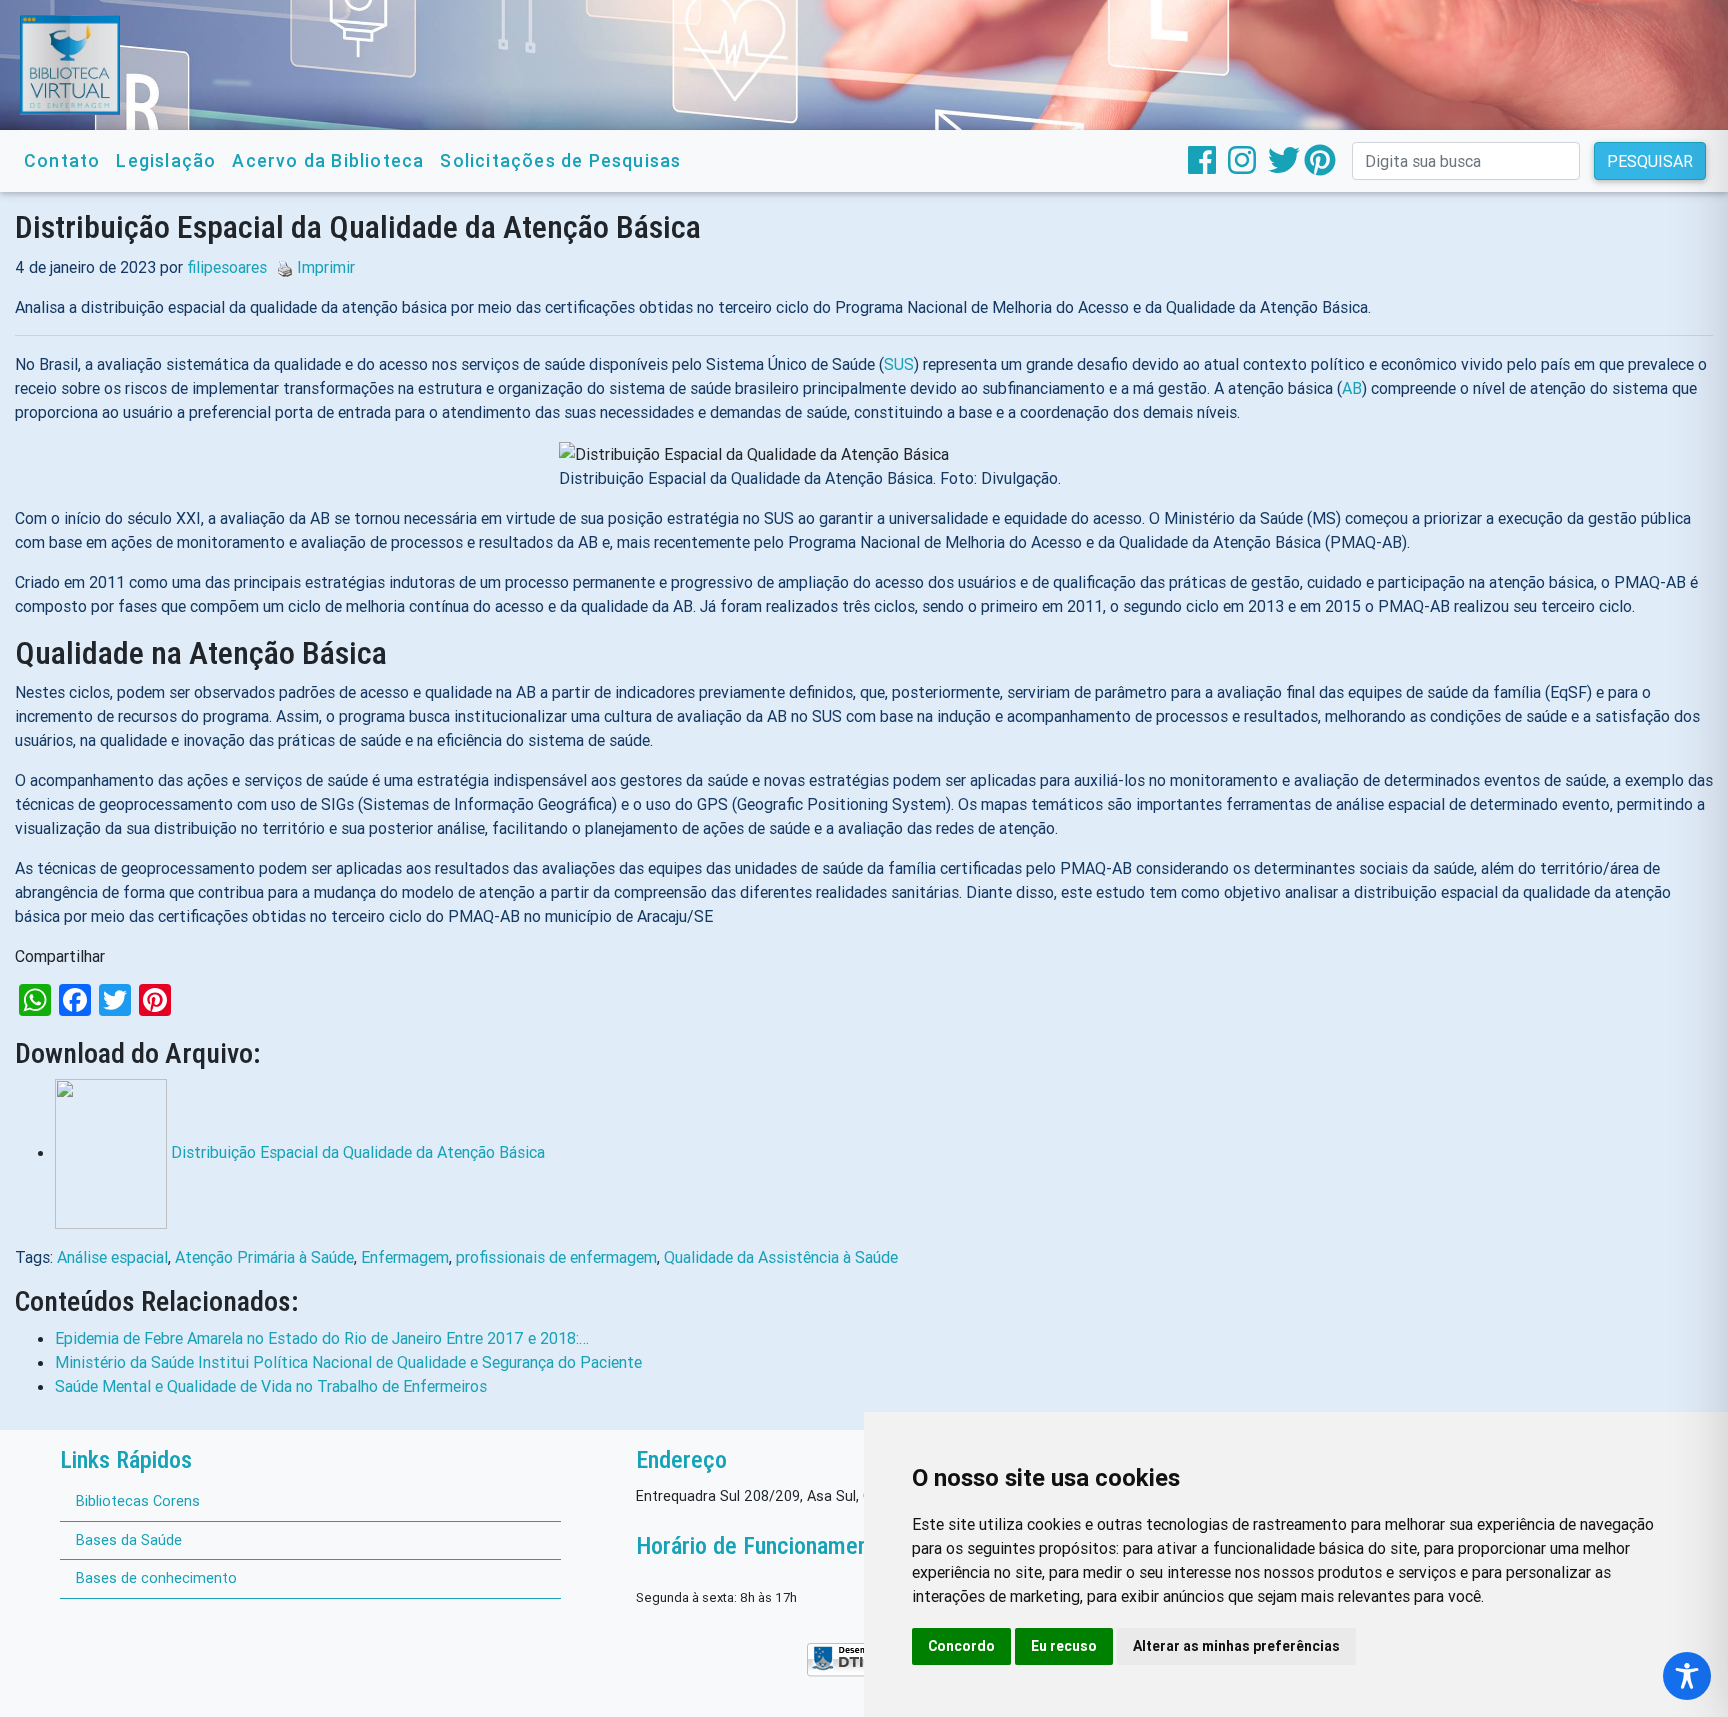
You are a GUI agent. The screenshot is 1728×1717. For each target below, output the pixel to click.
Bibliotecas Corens (138, 1501)
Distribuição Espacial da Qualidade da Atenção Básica (358, 1152)
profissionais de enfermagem (556, 1257)
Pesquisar (1650, 161)
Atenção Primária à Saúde (264, 1257)
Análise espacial (112, 1257)
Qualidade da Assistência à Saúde (781, 1257)
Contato (62, 160)
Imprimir (326, 267)
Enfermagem (405, 1257)
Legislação (166, 160)
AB (1352, 388)
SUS (899, 364)
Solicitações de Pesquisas (560, 160)
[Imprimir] (280, 267)
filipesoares (227, 267)
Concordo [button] (961, 1646)
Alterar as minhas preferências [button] (1236, 1646)
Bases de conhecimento (156, 1578)
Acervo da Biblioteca (328, 160)
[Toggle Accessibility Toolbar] (1687, 1676)
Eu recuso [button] (1064, 1646)
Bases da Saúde (129, 1540)
